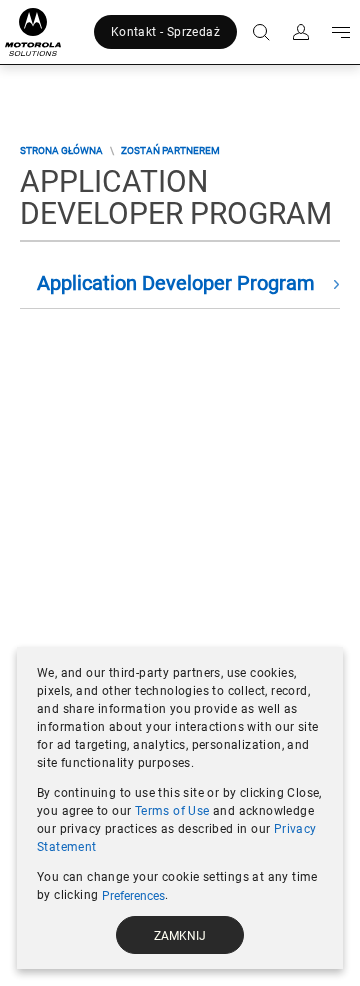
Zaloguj (297, 32)
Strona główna (61, 150)
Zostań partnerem (170, 150)
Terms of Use (172, 811)
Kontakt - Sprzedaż (165, 32)
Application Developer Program (176, 283)
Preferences (133, 896)
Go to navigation (337, 32)
